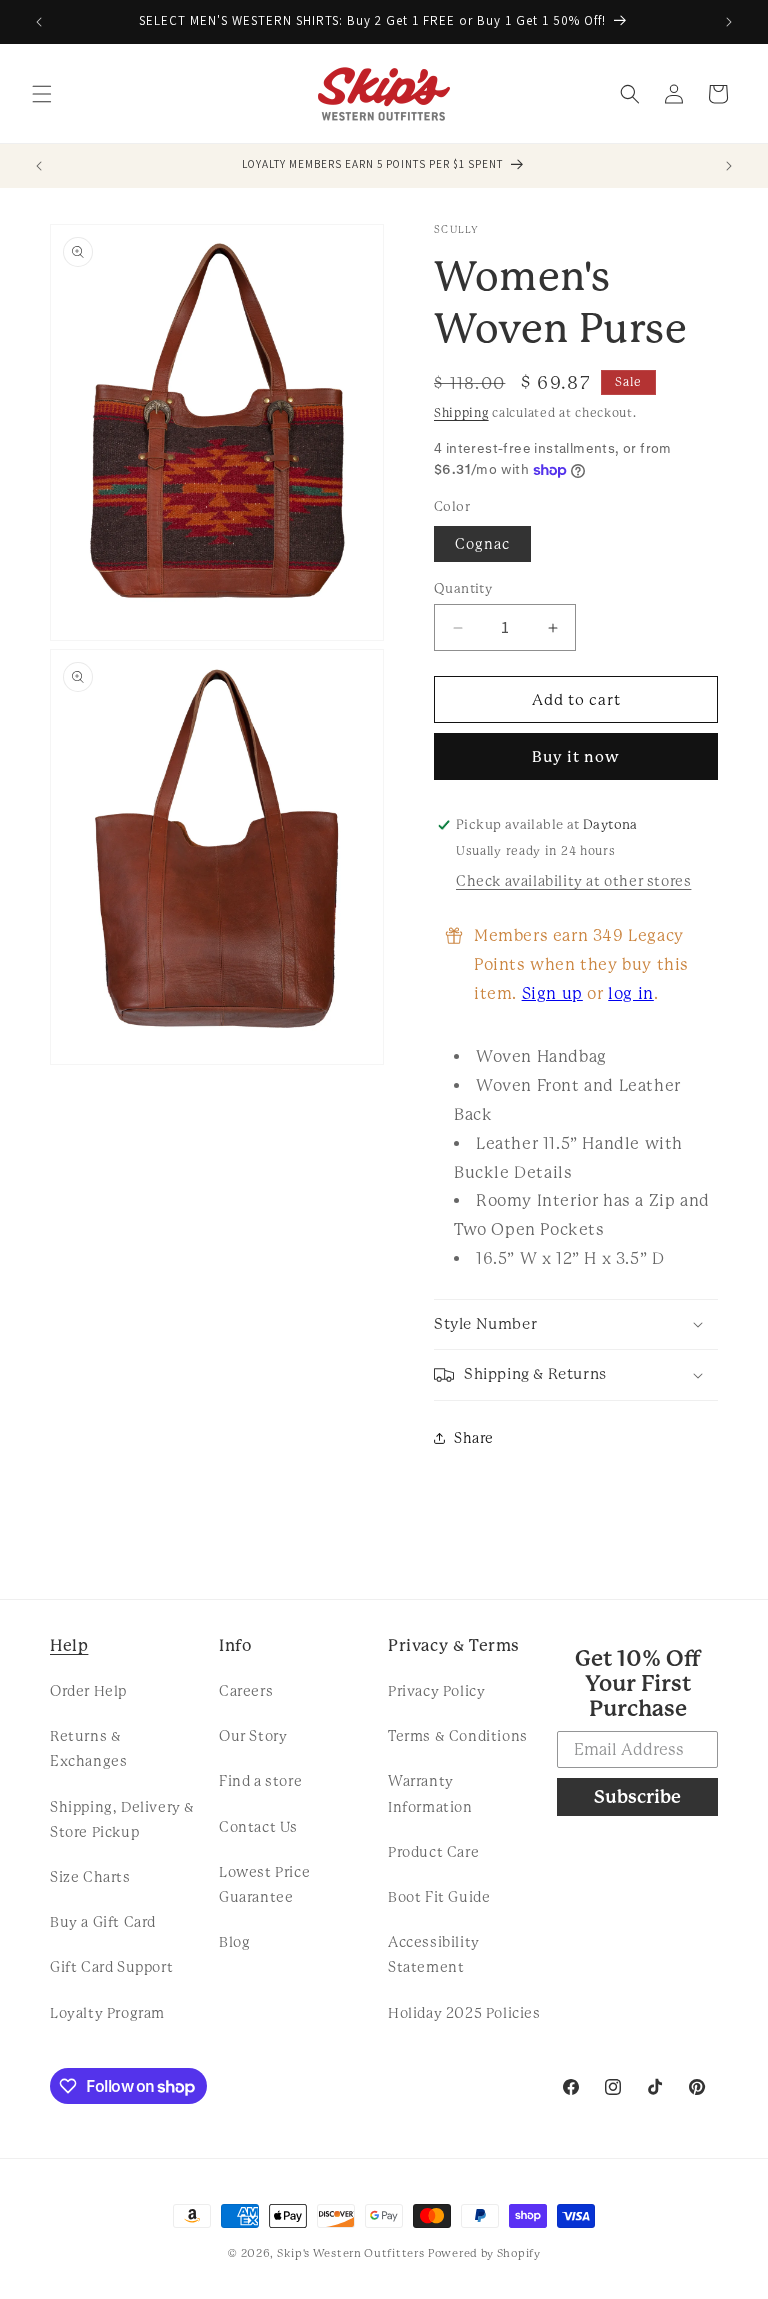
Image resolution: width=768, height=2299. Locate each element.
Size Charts (90, 1877)
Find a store (260, 1781)
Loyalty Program (107, 2013)
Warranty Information (430, 1793)
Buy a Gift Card (103, 1922)
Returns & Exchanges (88, 1748)
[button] (42, 94)
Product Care (433, 1852)
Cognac (482, 544)
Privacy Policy (436, 1691)
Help (69, 1645)
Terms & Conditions (458, 1736)
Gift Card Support (111, 1967)
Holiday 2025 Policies (464, 2013)
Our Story (253, 1736)
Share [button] (474, 1438)
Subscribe (637, 1796)
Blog (234, 1942)
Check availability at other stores (573, 881)
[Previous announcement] (39, 22)
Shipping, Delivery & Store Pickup (122, 1819)
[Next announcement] (729, 22)
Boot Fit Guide (439, 1897)
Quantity (463, 588)
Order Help (88, 1691)
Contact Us (258, 1827)
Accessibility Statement (434, 1954)
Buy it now (576, 757)
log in (631, 993)
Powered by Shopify (484, 2253)
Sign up (552, 993)
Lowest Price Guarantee (264, 1884)
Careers (246, 1691)
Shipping (461, 413)
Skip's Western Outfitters (351, 2253)
